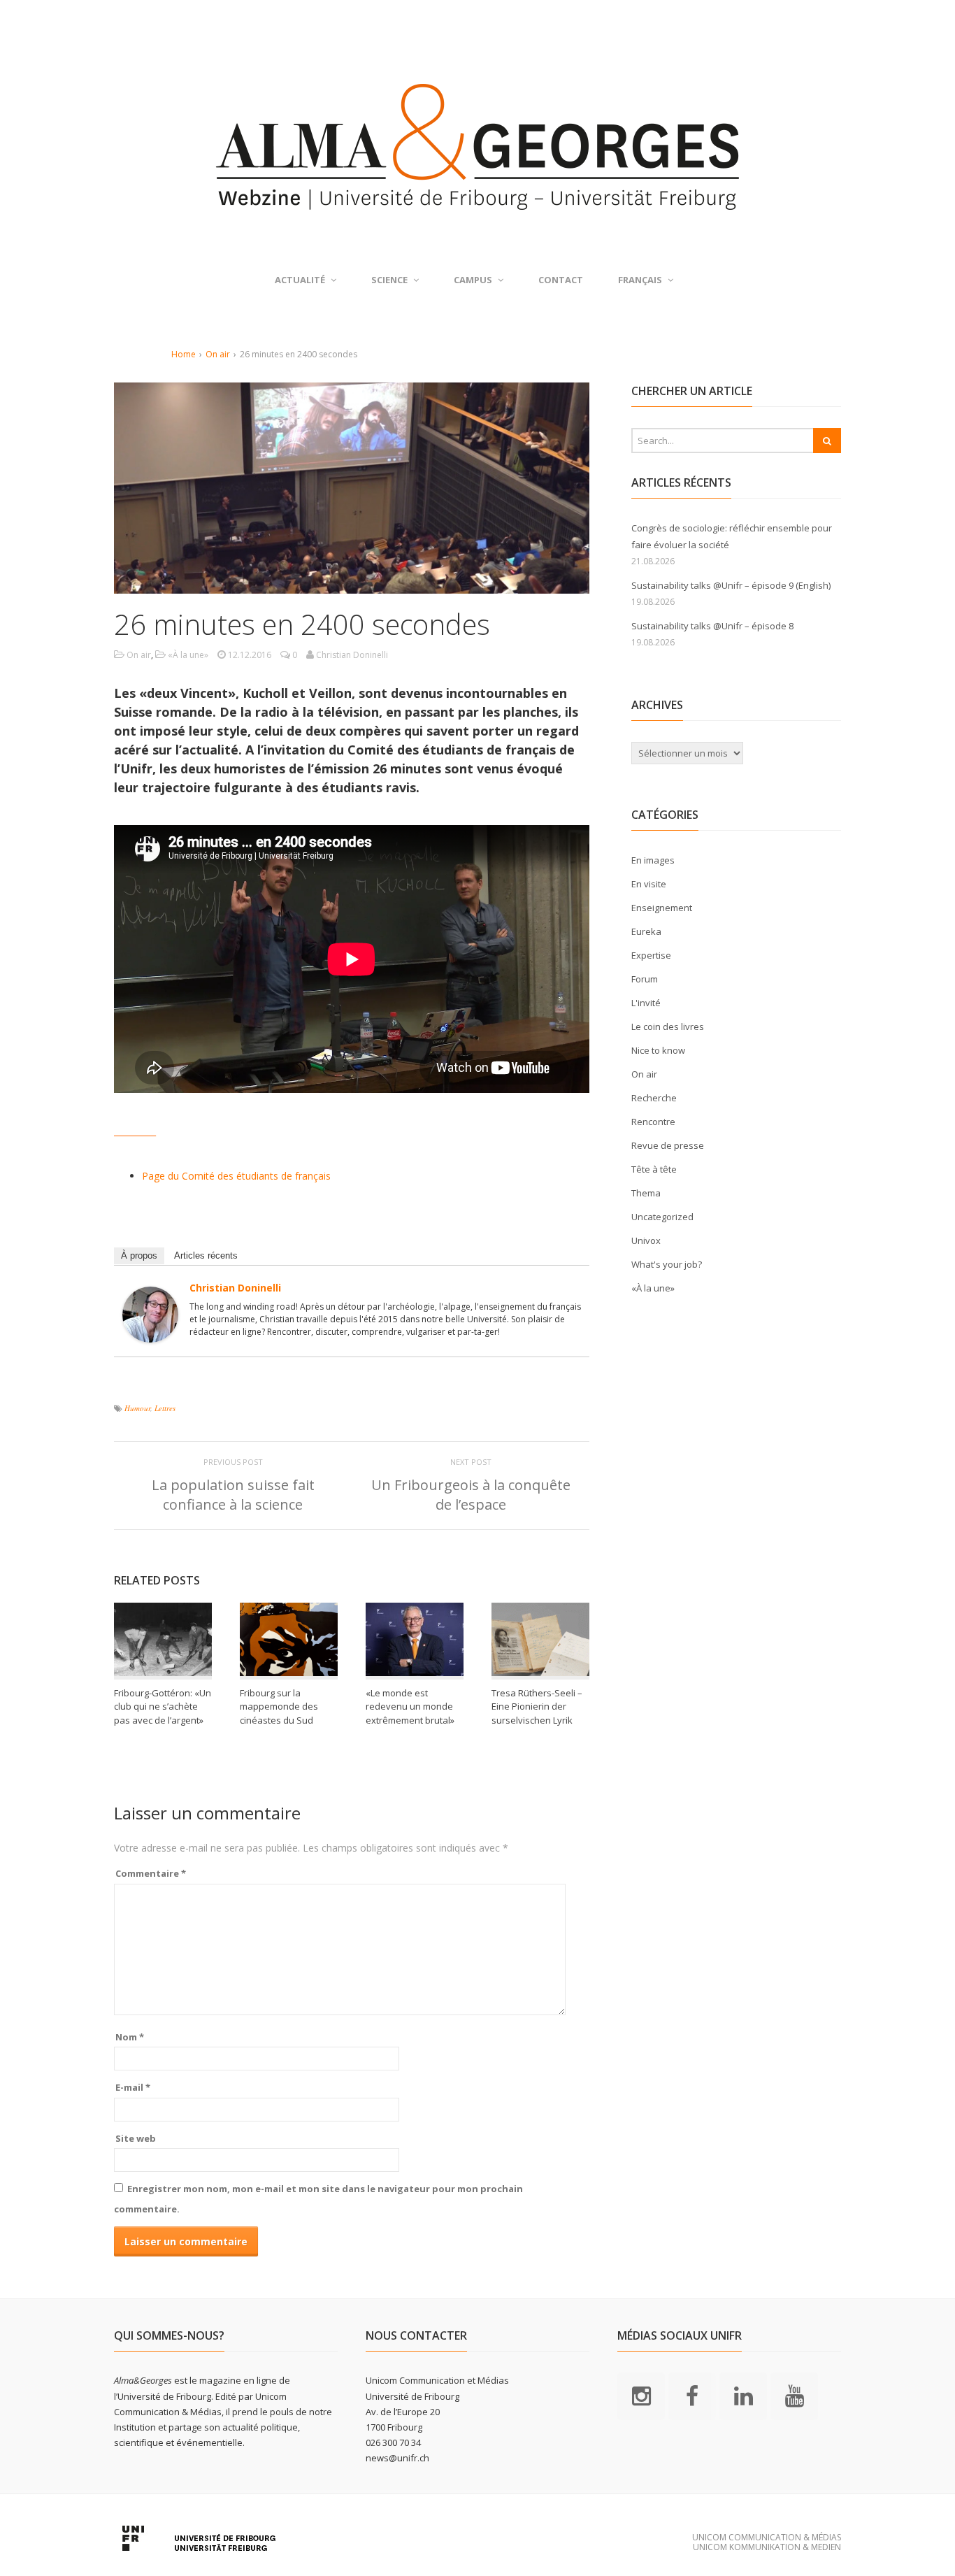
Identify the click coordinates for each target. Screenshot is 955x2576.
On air (218, 354)
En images (653, 860)
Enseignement (662, 908)
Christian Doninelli (235, 1288)
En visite (649, 884)
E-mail (133, 2087)
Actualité (300, 280)
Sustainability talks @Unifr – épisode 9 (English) (731, 585)
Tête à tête (654, 1169)
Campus (473, 280)
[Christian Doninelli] (150, 1334)
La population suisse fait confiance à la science (233, 1495)
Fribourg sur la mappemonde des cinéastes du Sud (279, 1706)
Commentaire (151, 1873)
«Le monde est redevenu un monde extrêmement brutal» (411, 1706)
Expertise (651, 955)
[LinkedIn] (743, 2396)
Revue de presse (668, 1145)
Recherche (654, 1098)
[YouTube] (794, 2396)
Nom (130, 2037)
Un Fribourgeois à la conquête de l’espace (471, 1495)
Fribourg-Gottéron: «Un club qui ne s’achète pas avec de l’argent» (163, 1706)
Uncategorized (662, 1217)
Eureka (646, 931)
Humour (137, 1408)
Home (184, 354)
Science (389, 280)
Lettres (165, 1408)
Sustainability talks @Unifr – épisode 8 (712, 626)
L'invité (646, 1003)
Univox (646, 1240)
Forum (645, 979)
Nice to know (658, 1050)
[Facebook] (692, 2396)
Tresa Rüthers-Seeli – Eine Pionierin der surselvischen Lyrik (537, 1706)
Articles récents (206, 1255)
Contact (561, 280)
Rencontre (653, 1122)
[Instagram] (641, 2396)
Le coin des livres (668, 1026)
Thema (646, 1193)
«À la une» (188, 655)
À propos (139, 1255)
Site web (136, 2138)
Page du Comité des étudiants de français (236, 1176)
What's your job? (667, 1264)
